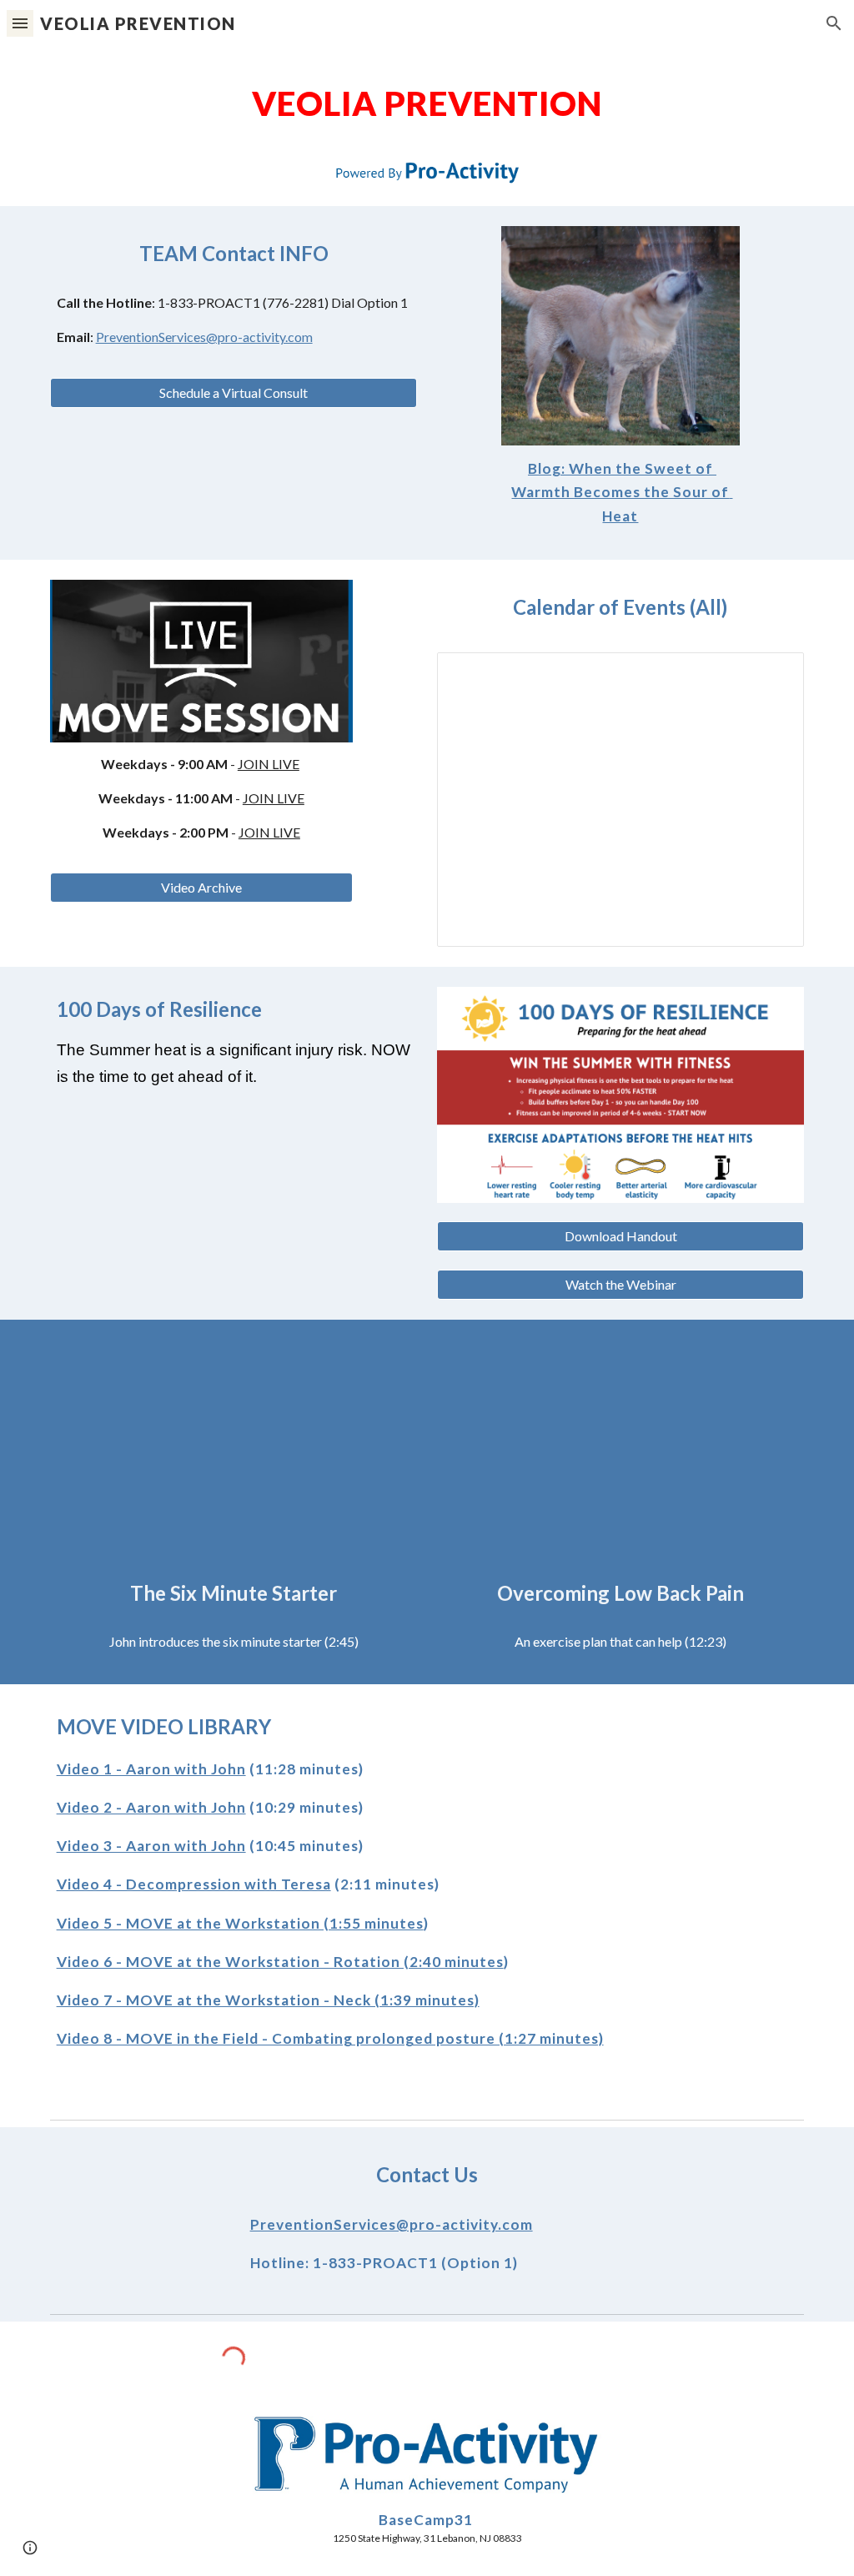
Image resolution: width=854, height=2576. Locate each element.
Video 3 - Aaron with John (151, 1846)
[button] (20, 23)
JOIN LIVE (269, 764)
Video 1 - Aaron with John (151, 1769)
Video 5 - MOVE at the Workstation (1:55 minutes (240, 1923)
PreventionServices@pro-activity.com (204, 337)
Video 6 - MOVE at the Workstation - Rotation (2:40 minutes (280, 1962)
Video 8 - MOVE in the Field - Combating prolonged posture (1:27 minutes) (330, 2038)
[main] (427, 103)
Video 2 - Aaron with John (151, 1807)
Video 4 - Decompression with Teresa (194, 1884)
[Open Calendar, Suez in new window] (772, 674)
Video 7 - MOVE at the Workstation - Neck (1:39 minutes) (268, 2000)
